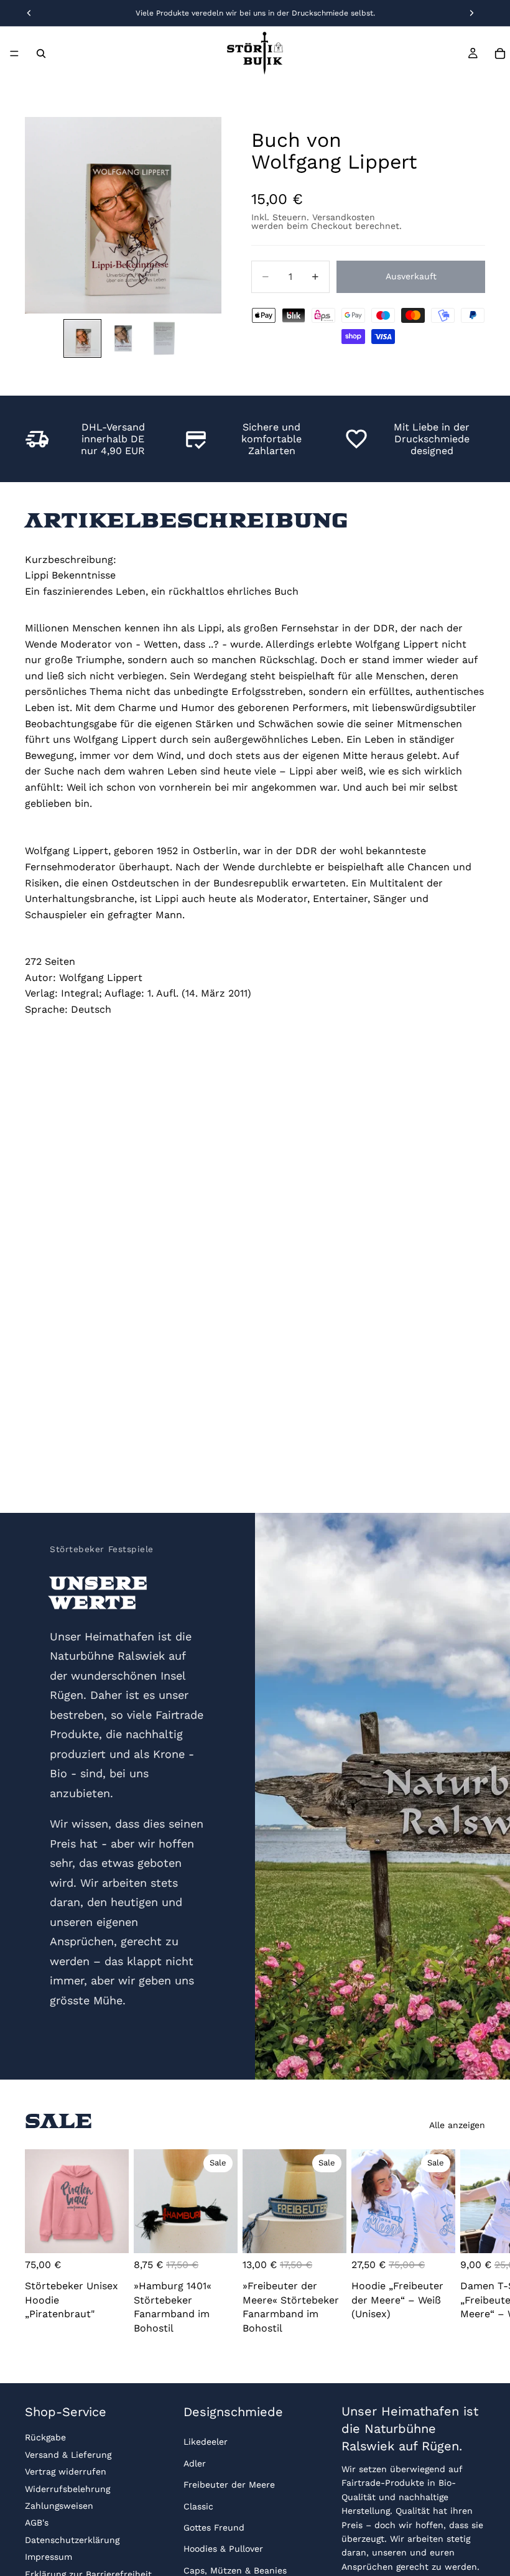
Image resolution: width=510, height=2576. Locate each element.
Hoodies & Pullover (223, 2549)
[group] (123, 215)
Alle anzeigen (457, 2125)
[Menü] (14, 53)
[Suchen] (41, 53)
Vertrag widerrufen (66, 2471)
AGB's (37, 2523)
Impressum (49, 2557)
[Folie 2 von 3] (123, 338)
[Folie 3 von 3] (164, 338)
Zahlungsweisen (59, 2506)
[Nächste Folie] (471, 2244)
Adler (195, 2463)
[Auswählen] (109, 2234)
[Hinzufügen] (218, 2234)
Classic (198, 2506)
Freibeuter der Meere (229, 2485)
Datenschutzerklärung (72, 2540)
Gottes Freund (214, 2527)
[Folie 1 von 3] (82, 338)
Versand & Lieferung (68, 2455)
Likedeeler (206, 2442)
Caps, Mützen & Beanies (235, 2570)
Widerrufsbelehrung (67, 2489)
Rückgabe (45, 2437)
